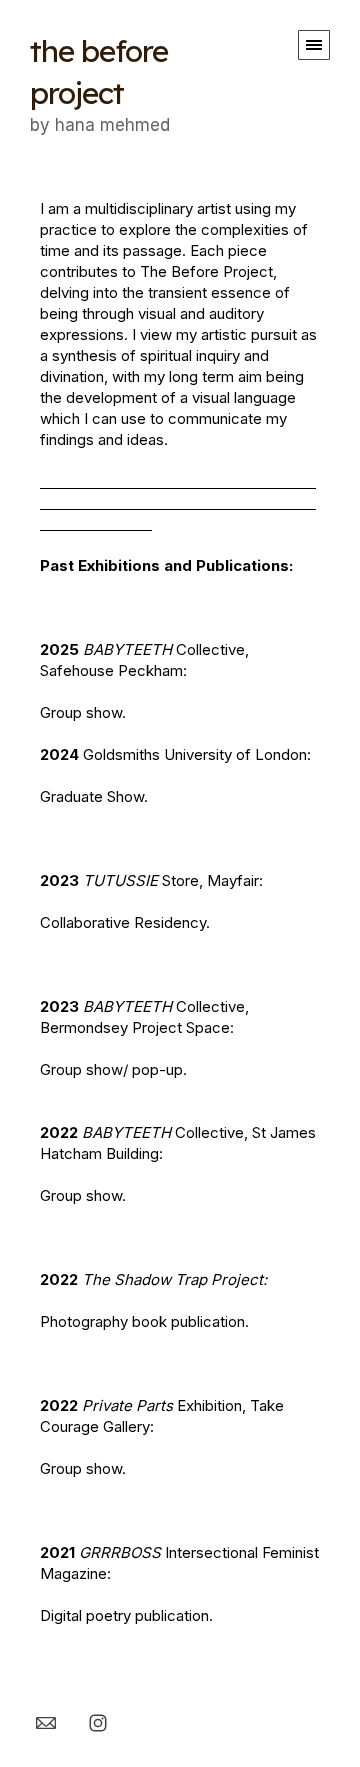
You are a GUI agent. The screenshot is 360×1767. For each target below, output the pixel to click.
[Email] (46, 1722)
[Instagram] (98, 1722)
